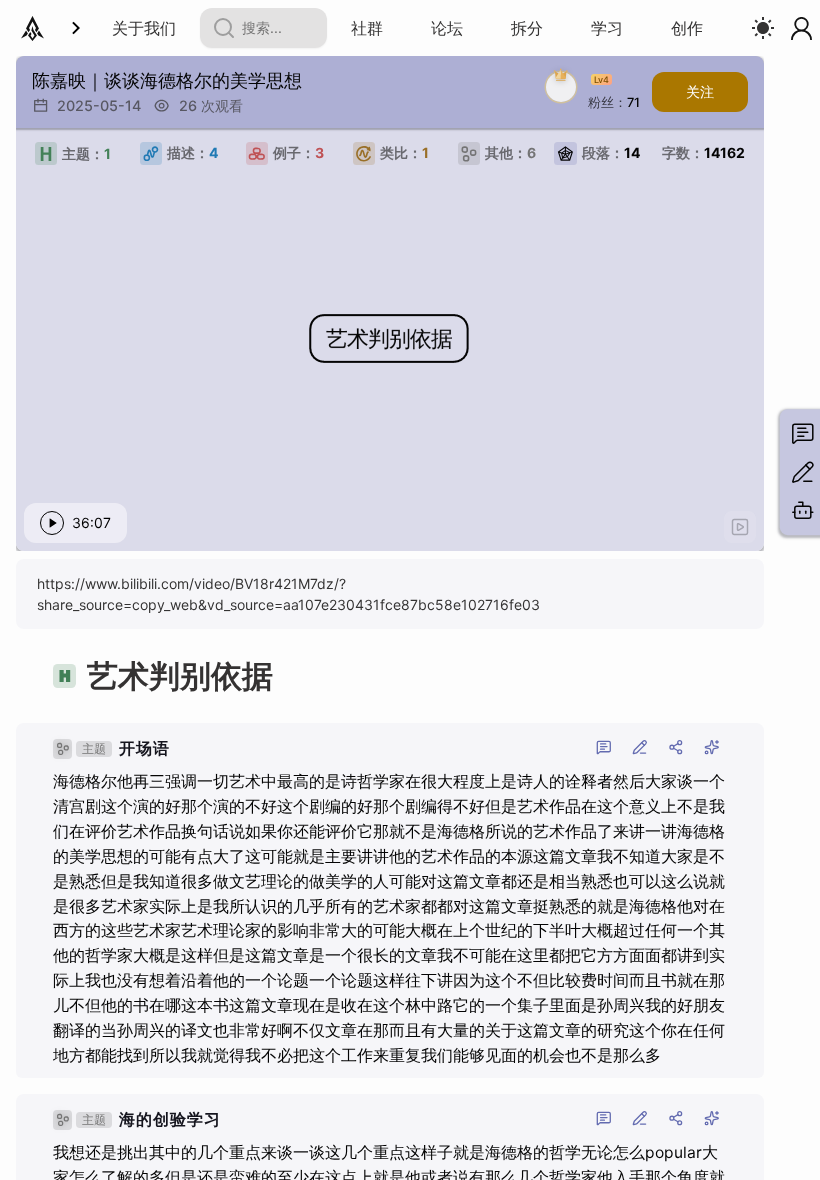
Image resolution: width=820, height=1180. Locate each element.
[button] (447, 28)
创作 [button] (687, 28)
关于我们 (144, 28)
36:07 (91, 522)
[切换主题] (763, 28)
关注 (700, 91)
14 (611, 152)
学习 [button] (607, 28)
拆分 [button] (527, 28)
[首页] (32, 28)
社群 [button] (367, 28)
